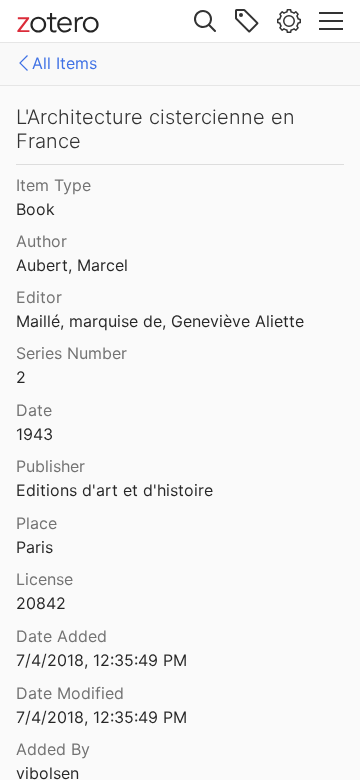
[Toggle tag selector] (247, 21)
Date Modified (70, 693)
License (44, 579)
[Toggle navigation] (331, 21)
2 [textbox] (21, 377)
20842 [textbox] (41, 603)
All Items (64, 63)
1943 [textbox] (34, 434)
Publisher (50, 466)
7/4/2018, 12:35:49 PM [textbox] (101, 660)
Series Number (71, 353)
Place (36, 523)
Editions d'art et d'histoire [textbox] (114, 490)
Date (34, 410)
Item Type (53, 185)
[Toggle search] (205, 21)
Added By (53, 749)
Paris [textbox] (34, 547)
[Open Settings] (289, 21)
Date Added (61, 636)
